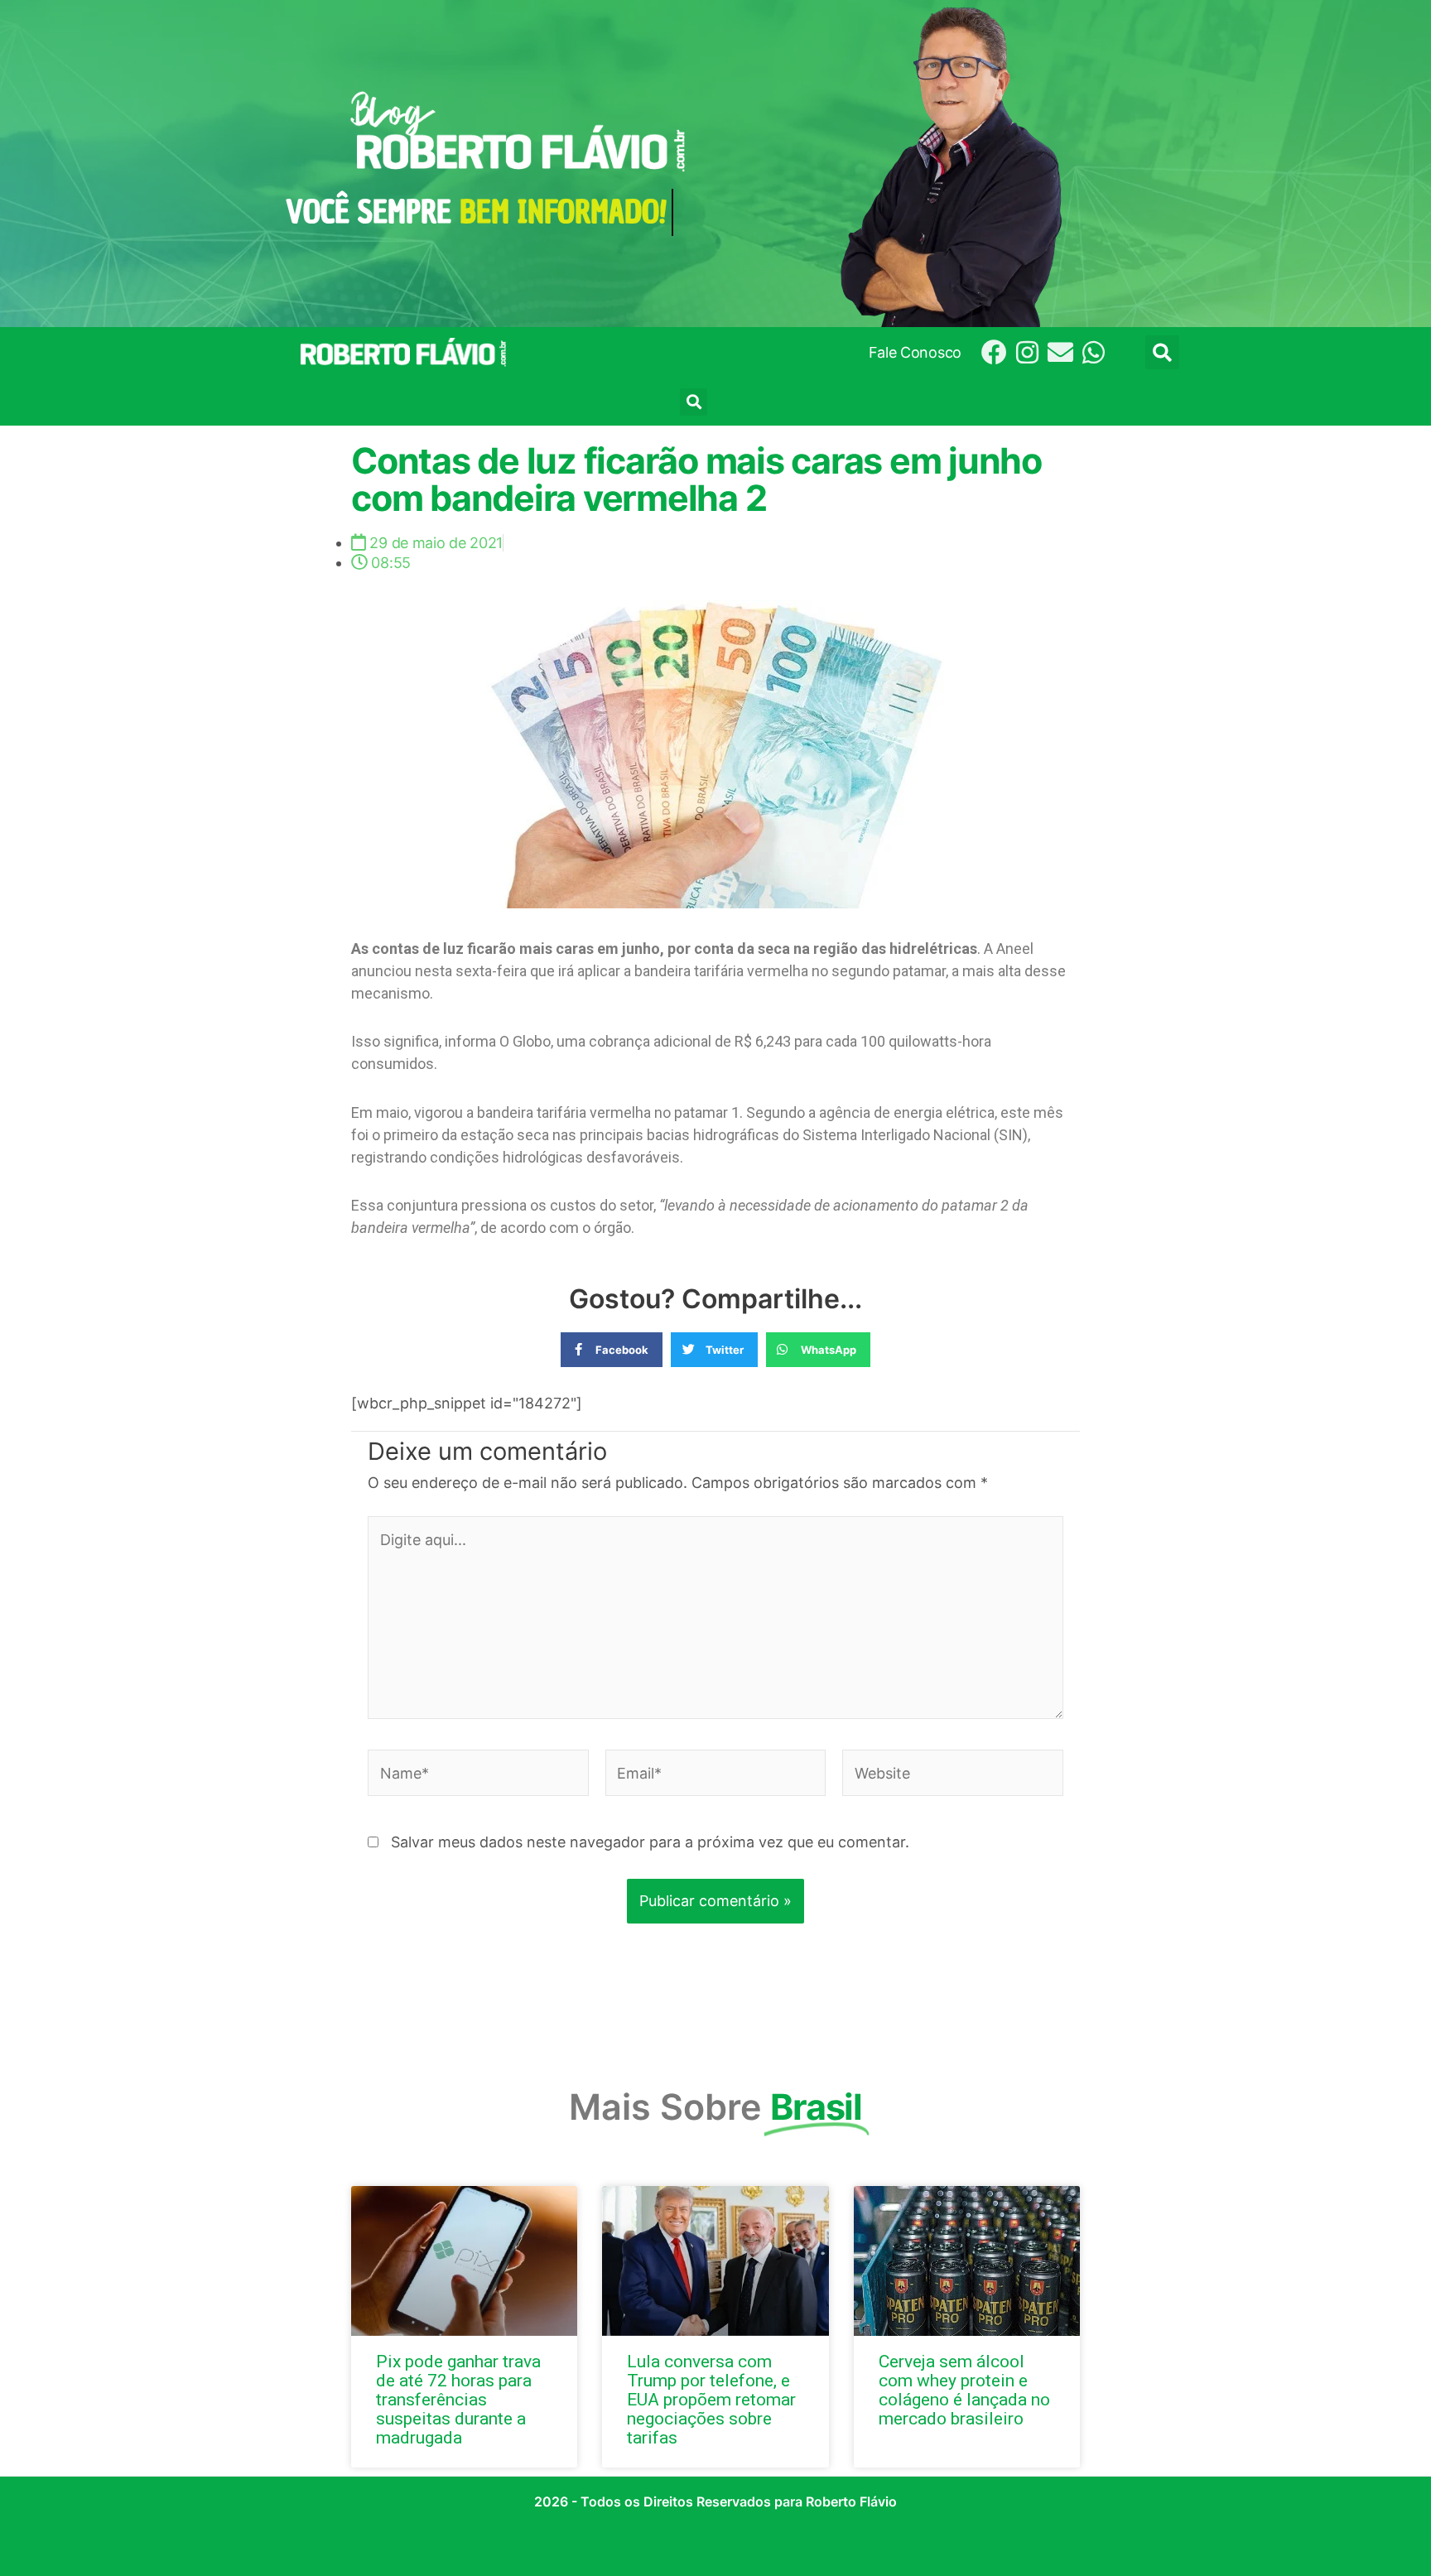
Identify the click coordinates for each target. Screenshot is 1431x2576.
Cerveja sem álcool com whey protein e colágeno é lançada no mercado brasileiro (964, 2390)
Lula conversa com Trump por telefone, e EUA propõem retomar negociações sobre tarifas (711, 2400)
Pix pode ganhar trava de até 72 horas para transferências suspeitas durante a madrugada (458, 2400)
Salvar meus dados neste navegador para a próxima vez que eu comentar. (650, 1842)
